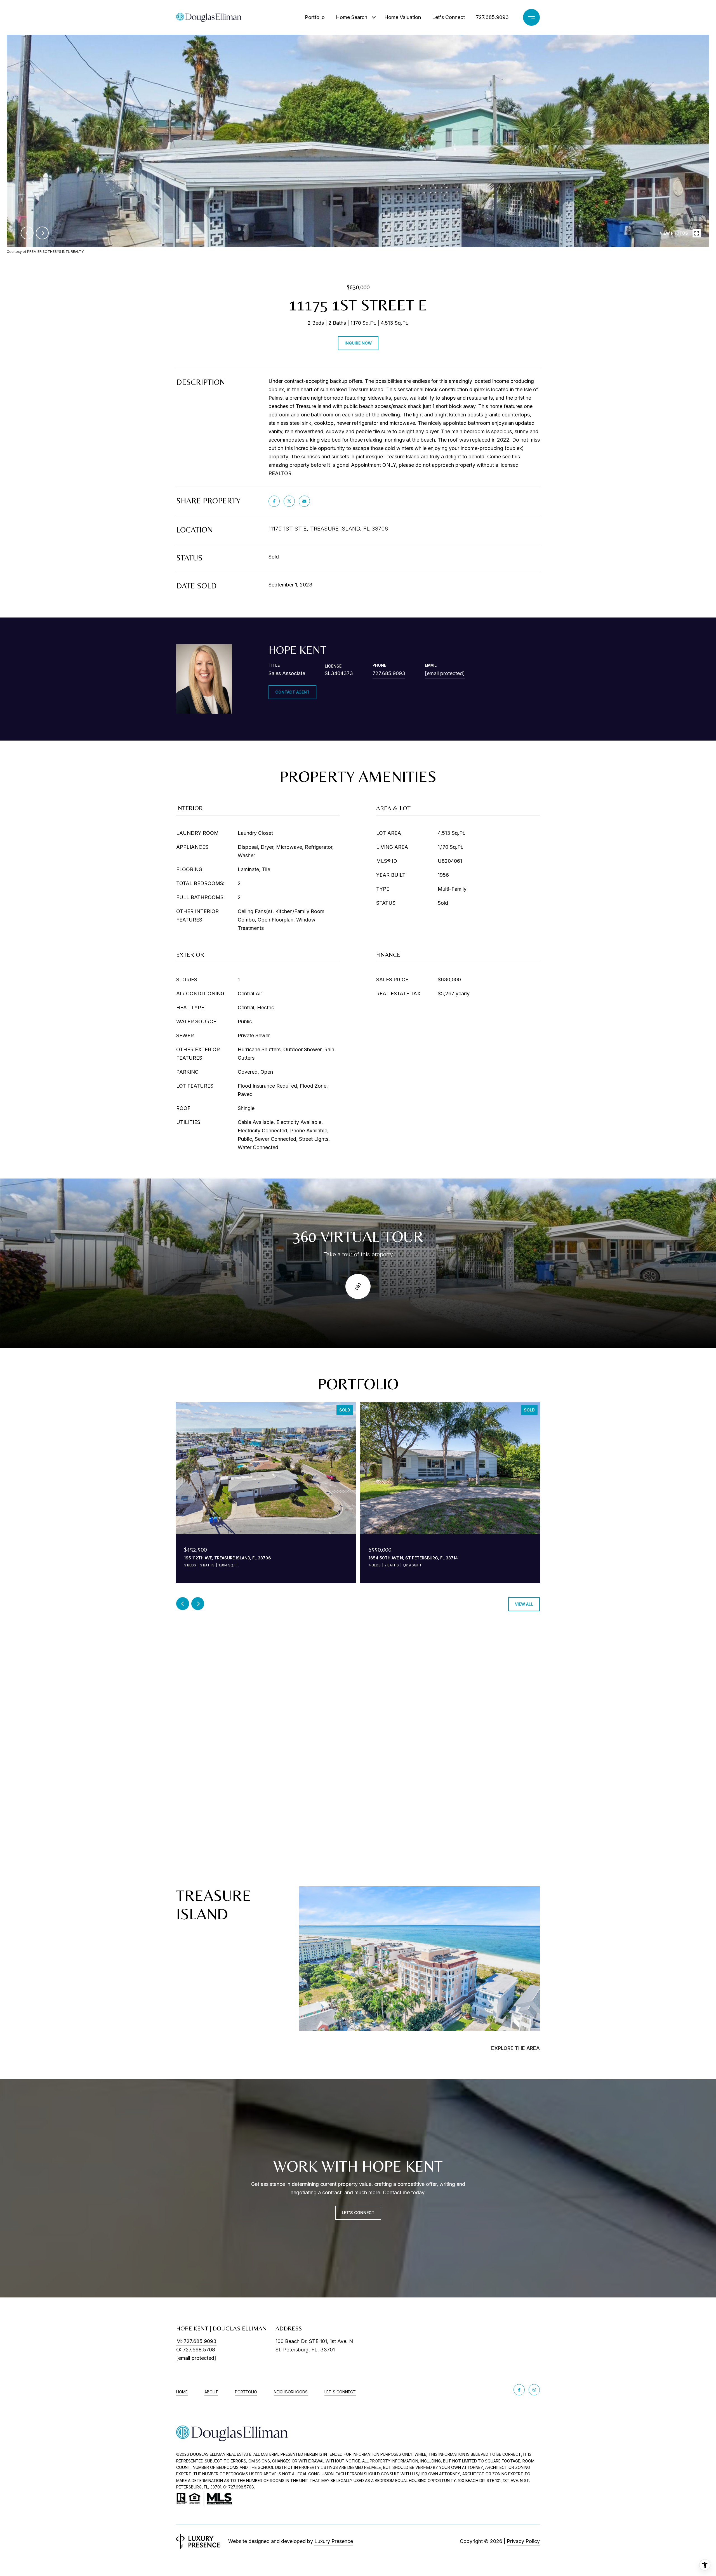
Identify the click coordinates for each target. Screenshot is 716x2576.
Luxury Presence (334, 2541)
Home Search (352, 17)
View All (524, 1604)
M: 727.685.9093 (196, 2341)
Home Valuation (403, 17)
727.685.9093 (492, 17)
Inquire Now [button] (358, 343)
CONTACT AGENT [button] (292, 692)
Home (182, 2392)
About (211, 2392)
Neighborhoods (291, 2392)
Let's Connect (448, 17)
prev (27, 233)
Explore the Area (515, 2048)
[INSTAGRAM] (534, 2390)
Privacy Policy (523, 2541)
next (42, 233)
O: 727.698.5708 (196, 2350)
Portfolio (315, 17)
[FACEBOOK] (519, 2390)
